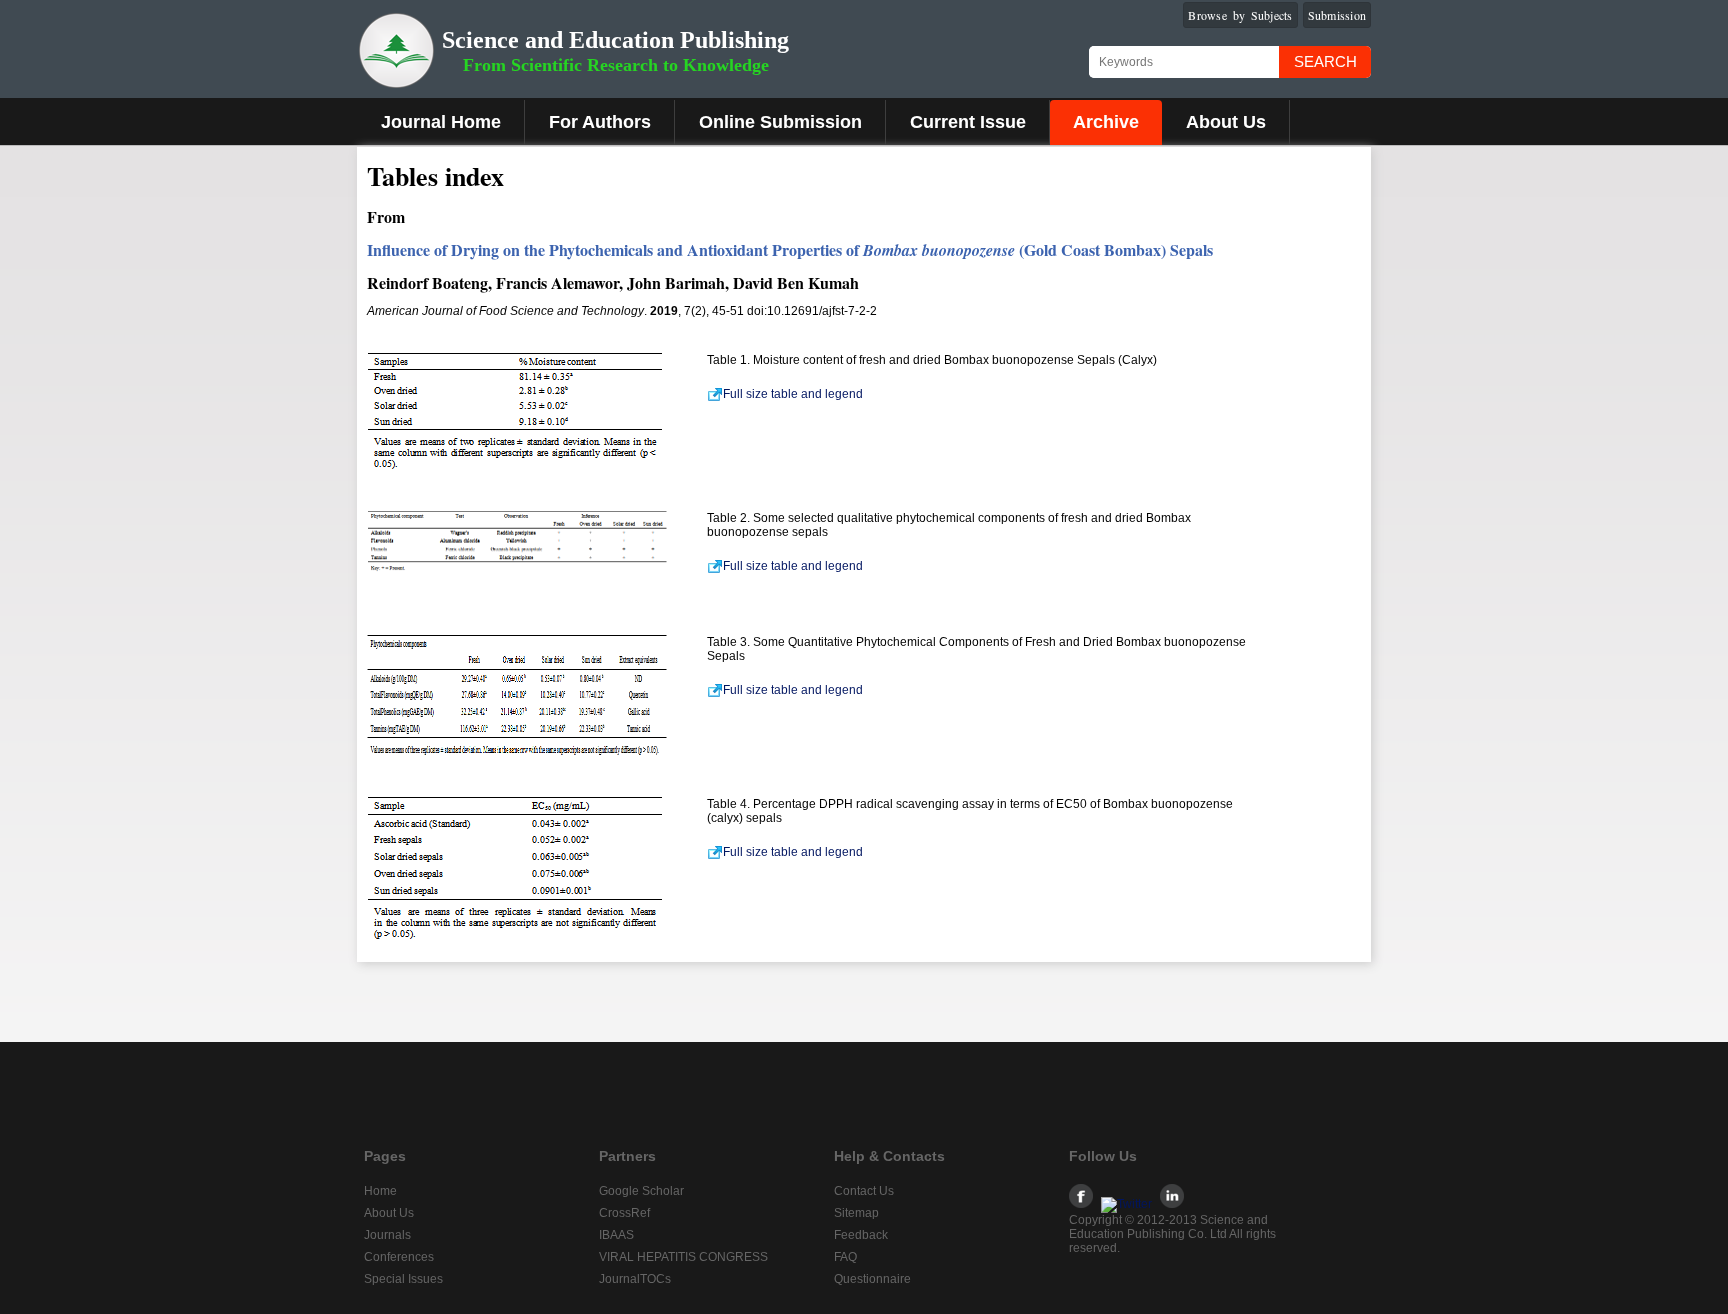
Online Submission (780, 122)
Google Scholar (641, 1191)
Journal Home (441, 122)
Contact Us (864, 1191)
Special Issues (403, 1279)
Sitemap (856, 1213)
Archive (1106, 122)
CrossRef (624, 1213)
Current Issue (968, 122)
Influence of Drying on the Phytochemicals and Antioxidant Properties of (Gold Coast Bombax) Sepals (790, 249)
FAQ (845, 1257)
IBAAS (616, 1235)
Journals (387, 1235)
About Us (1226, 122)
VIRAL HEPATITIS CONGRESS (683, 1257)
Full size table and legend (793, 394)
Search (1325, 61)
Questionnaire (872, 1279)
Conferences (399, 1257)
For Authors (600, 122)
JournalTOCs (635, 1279)
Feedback (861, 1235)
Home (380, 1191)
